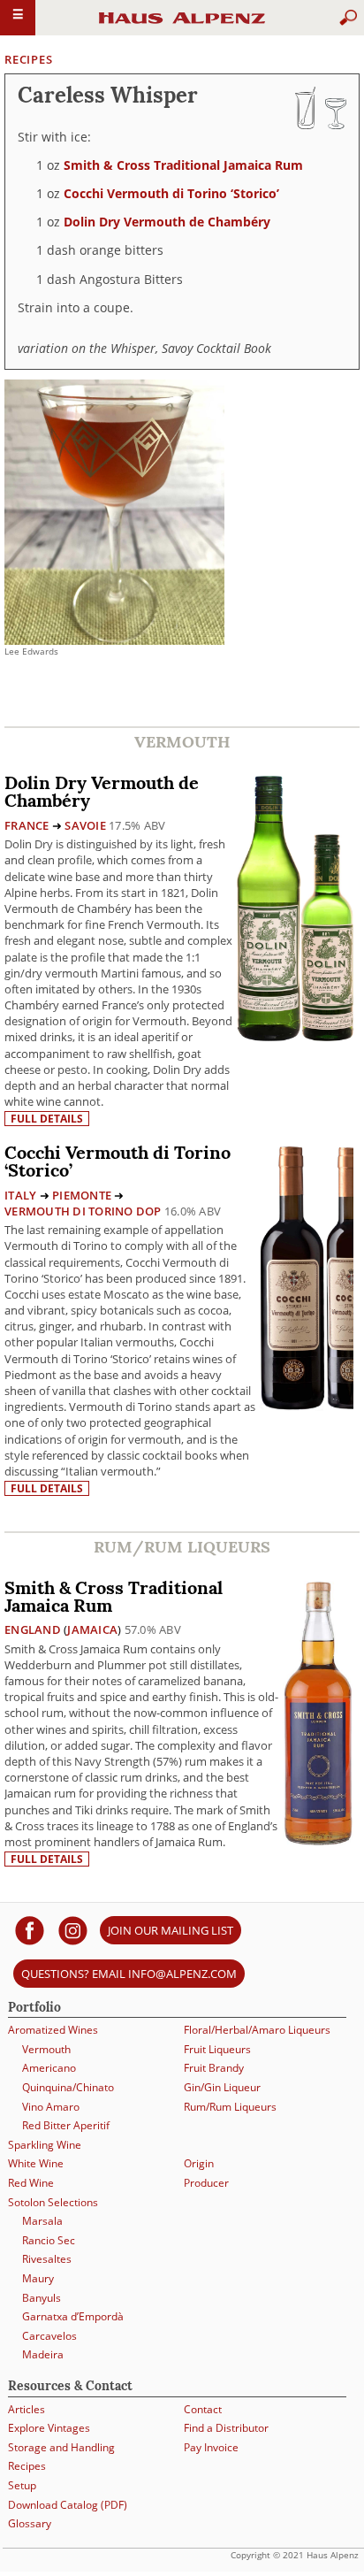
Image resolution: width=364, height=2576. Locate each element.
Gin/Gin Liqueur (222, 2087)
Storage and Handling (61, 2447)
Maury (38, 2278)
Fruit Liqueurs (217, 2049)
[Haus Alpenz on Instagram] (73, 1930)
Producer (206, 2183)
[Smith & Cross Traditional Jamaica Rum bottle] (318, 1711)
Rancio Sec (49, 2240)
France (27, 825)
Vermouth (46, 2049)
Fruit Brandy (214, 2068)
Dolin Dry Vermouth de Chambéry (167, 222)
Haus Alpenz (182, 26)
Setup (22, 2485)
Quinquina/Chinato (68, 2087)
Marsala (42, 2221)
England (33, 1629)
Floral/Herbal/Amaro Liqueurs (257, 2030)
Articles (27, 2409)
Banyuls (42, 2298)
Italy (20, 1195)
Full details (47, 1119)
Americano (49, 2068)
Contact (203, 2409)
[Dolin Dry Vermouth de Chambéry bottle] (295, 907)
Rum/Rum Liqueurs (230, 2107)
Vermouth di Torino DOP (83, 1211)
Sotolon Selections (53, 2202)
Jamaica (92, 1629)
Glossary (30, 2523)
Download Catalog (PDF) (68, 2505)
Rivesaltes (47, 2259)
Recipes (28, 59)
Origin (199, 2163)
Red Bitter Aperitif (66, 2125)
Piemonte (82, 1195)
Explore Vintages (49, 2428)
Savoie (85, 825)
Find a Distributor (226, 2428)
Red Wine (31, 2183)
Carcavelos (49, 2336)
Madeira (43, 2354)
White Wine (36, 2163)
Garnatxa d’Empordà (73, 2316)
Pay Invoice (211, 2447)
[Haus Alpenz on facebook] (30, 1930)
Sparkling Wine (45, 2145)
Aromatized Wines (53, 2030)
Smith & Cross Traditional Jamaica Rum (183, 165)
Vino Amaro (51, 2107)
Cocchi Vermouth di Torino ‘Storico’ (171, 193)
